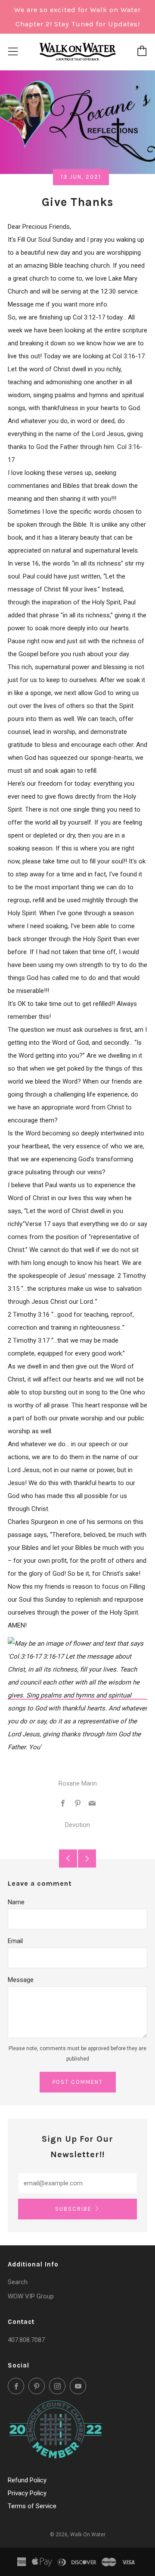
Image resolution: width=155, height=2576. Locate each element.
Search (18, 2282)
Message (21, 1980)
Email (15, 1941)
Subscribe (73, 2209)
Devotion (77, 1825)
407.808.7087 (26, 2340)
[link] (77, 1695)
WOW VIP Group (31, 2296)
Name (16, 1902)
